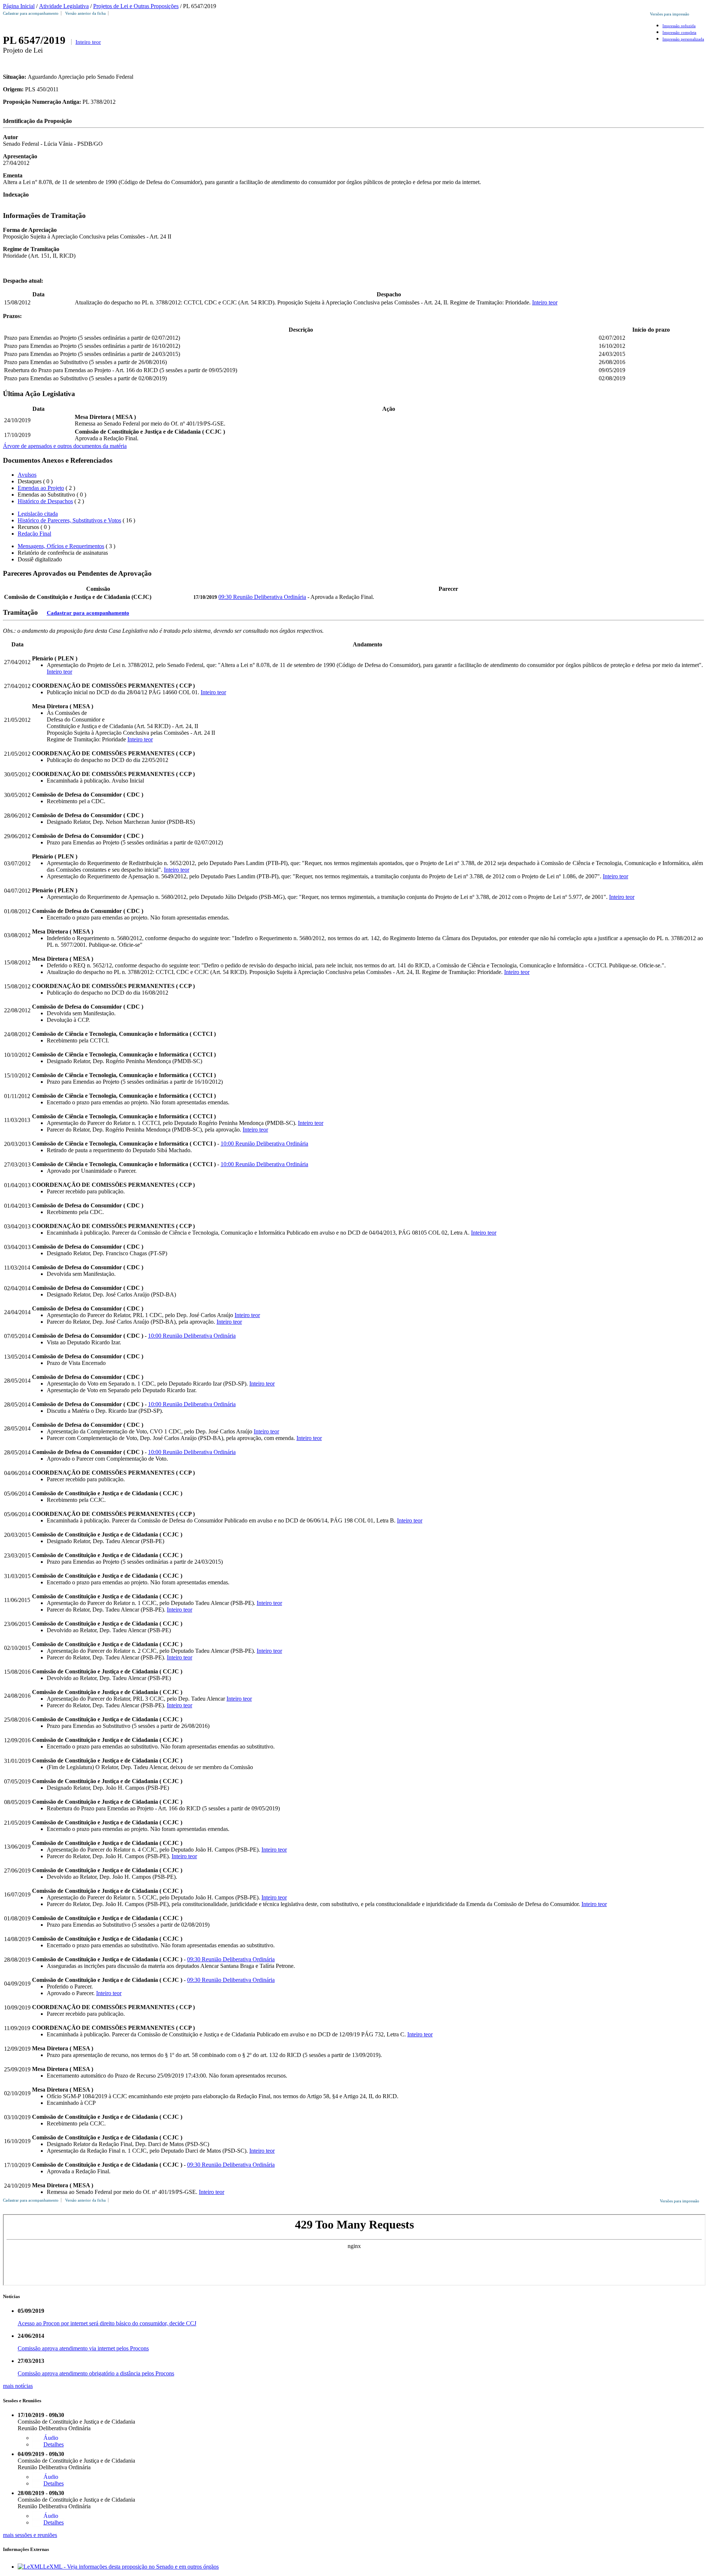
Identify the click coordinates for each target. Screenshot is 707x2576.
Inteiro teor (88, 42)
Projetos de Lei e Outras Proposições (136, 6)
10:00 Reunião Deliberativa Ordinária (264, 1144)
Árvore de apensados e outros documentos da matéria (65, 446)
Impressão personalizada (683, 39)
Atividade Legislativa (64, 6)
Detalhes (54, 2444)
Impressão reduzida (679, 26)
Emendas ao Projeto (41, 488)
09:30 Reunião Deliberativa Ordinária (262, 597)
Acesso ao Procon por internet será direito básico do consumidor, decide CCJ (107, 2323)
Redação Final (34, 534)
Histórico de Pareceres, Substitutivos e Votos (69, 520)
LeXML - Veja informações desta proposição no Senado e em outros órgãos (131, 2567)
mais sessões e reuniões (30, 2535)
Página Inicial (19, 6)
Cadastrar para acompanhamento (32, 13)
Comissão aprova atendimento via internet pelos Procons (83, 2348)
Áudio (51, 2438)
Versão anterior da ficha (85, 13)
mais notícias (18, 2386)
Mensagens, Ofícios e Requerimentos (61, 546)
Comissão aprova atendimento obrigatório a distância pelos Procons (96, 2373)
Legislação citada (38, 514)
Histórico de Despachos (45, 501)
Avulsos (27, 475)
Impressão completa (679, 32)
